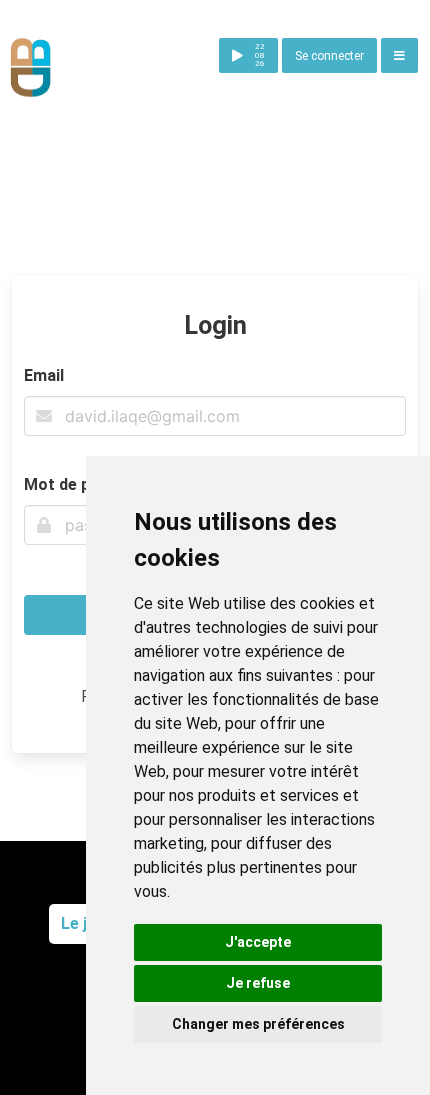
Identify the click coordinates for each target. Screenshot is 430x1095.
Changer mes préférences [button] (258, 1024)
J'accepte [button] (258, 942)
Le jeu (83, 923)
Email (44, 375)
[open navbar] (399, 55)
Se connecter (329, 56)
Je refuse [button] (258, 983)
